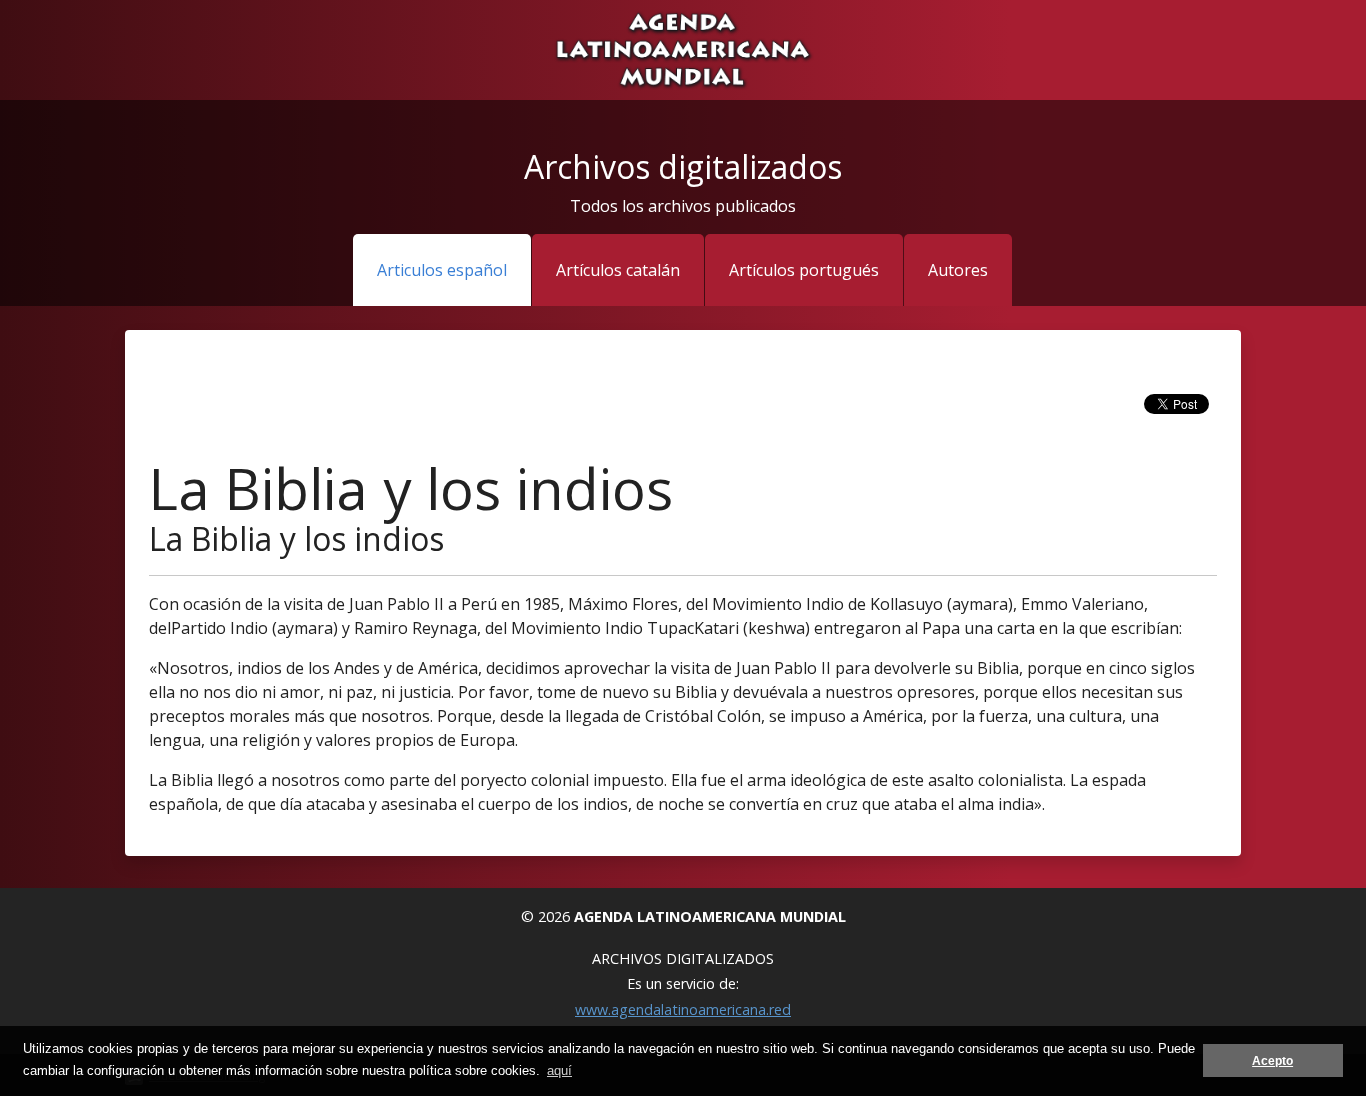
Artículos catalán (618, 270)
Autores (958, 270)
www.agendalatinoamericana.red (683, 1009)
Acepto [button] (1272, 1060)
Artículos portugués (804, 270)
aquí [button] (559, 1070)
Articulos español (442, 270)
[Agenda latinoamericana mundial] (682, 48)
